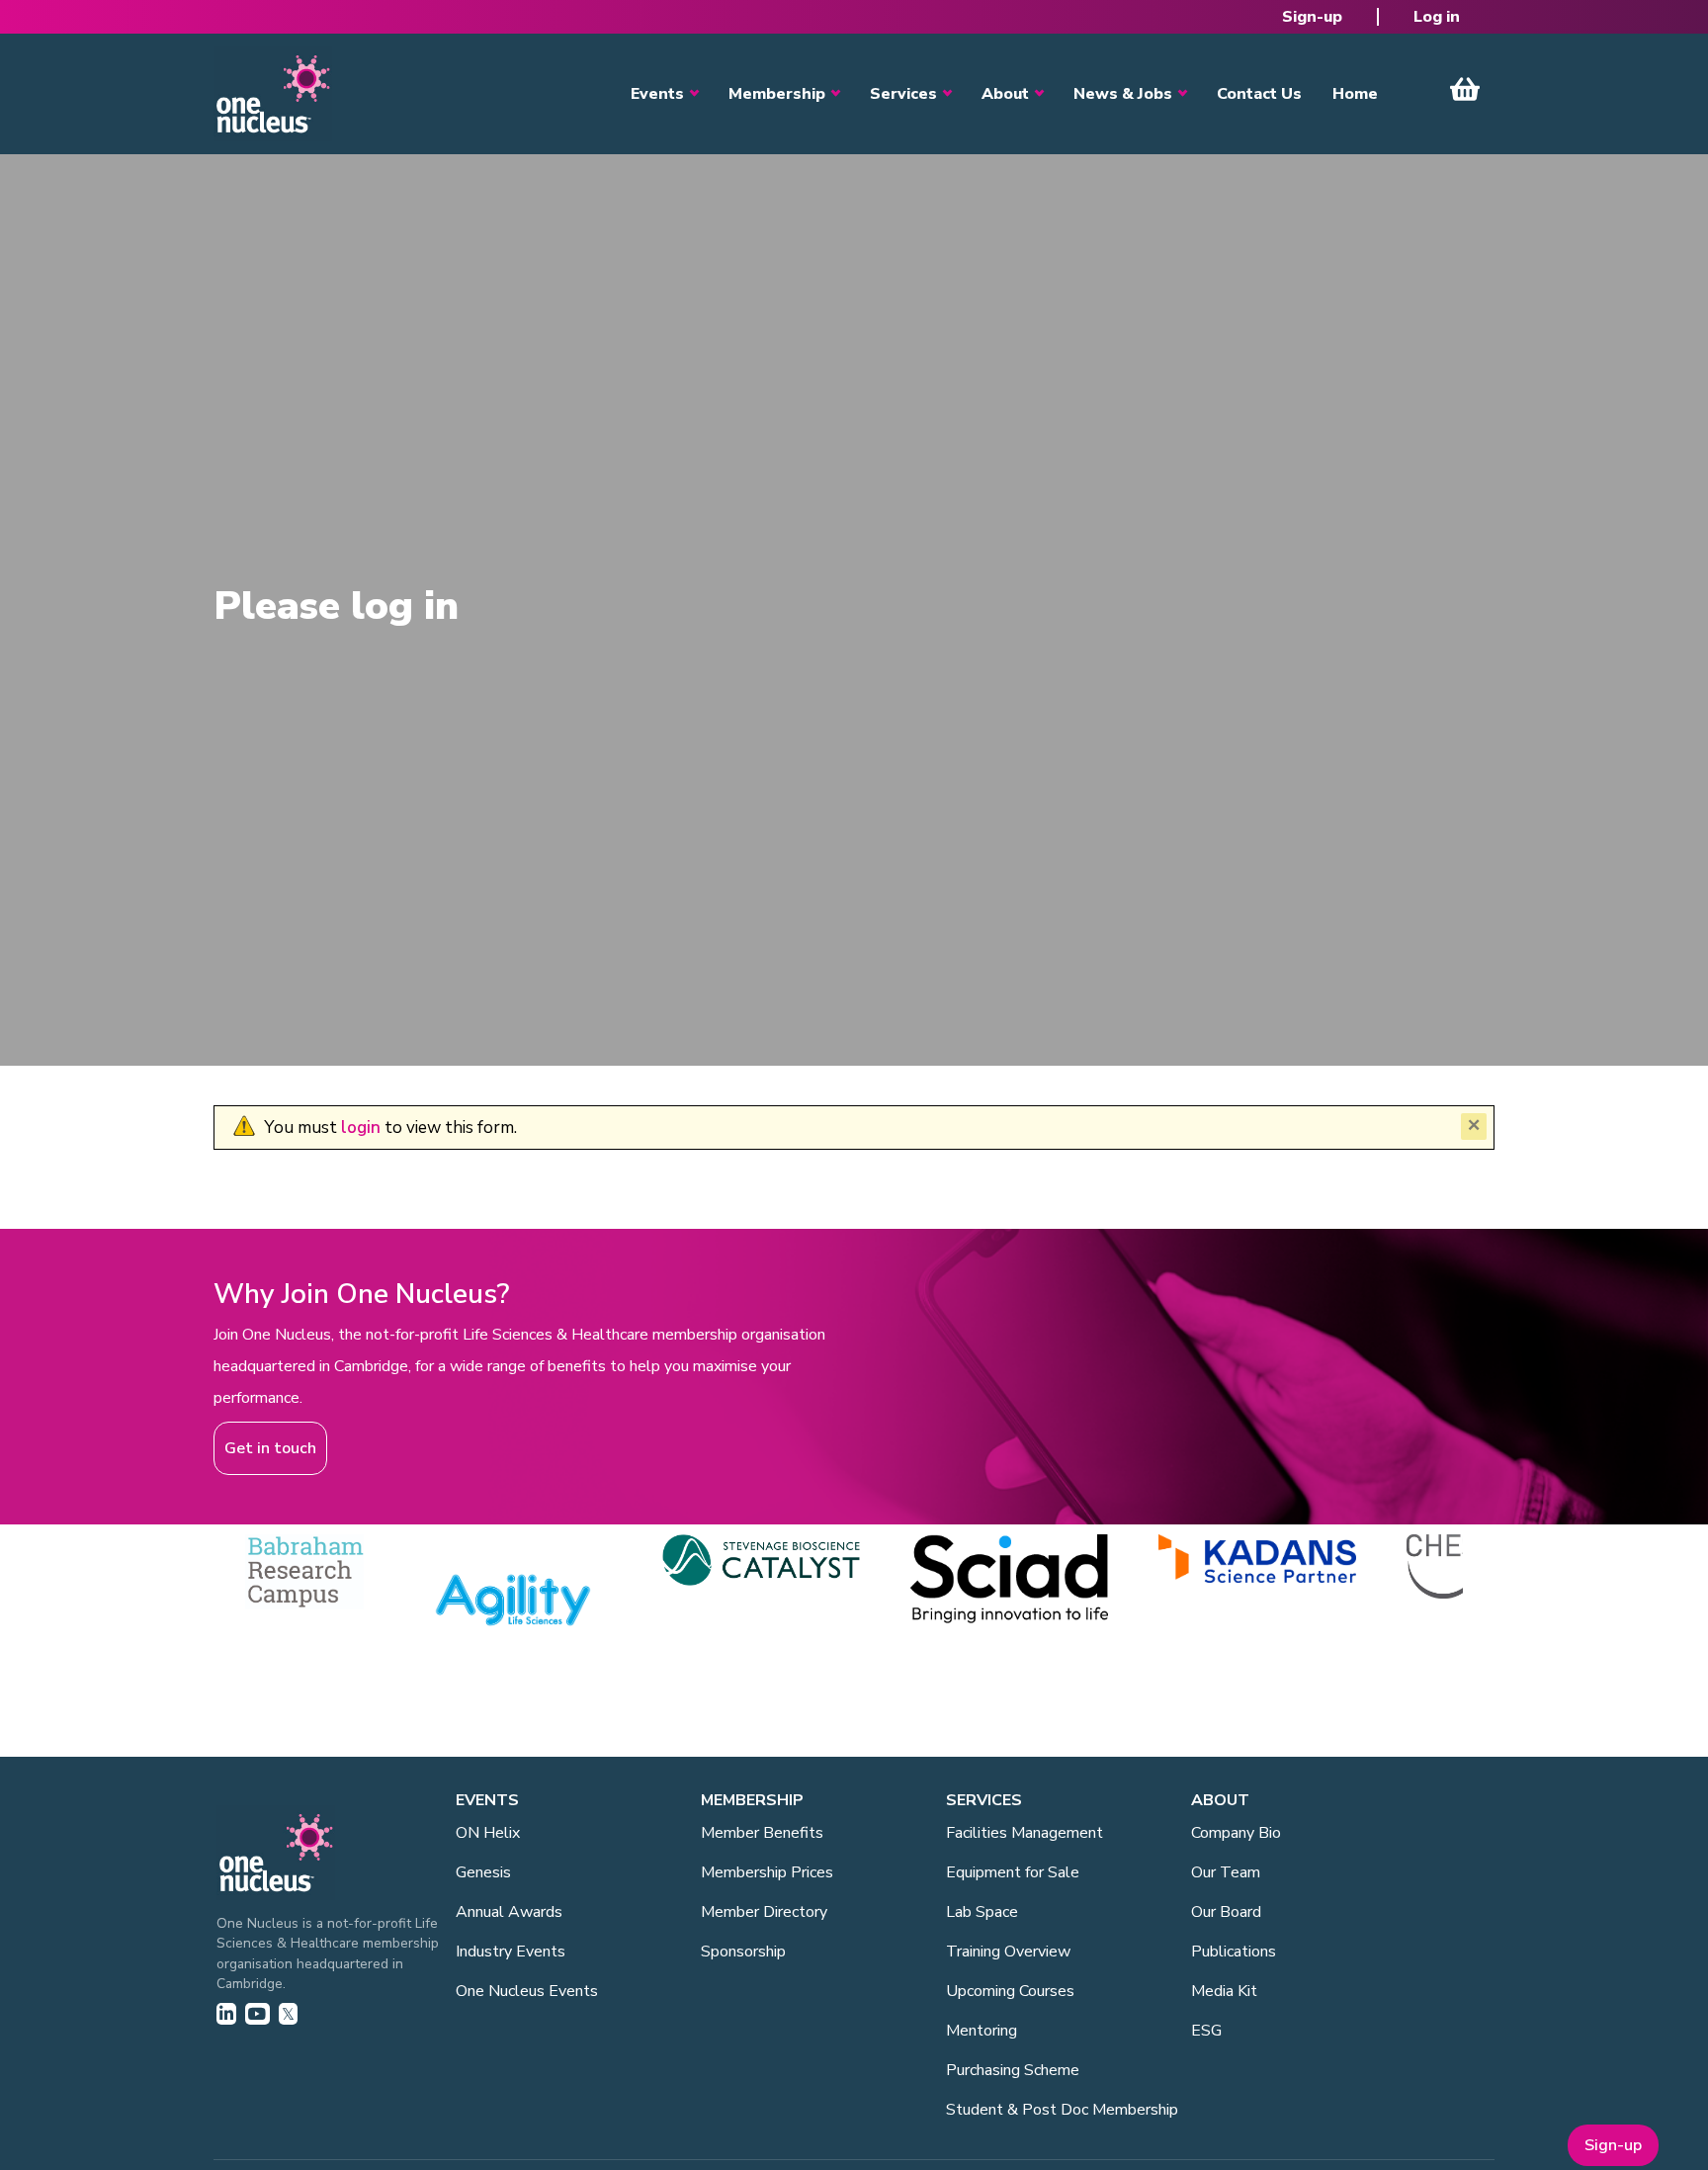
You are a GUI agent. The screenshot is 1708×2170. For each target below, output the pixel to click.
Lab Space (982, 1912)
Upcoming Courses (1010, 1991)
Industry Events (511, 1952)
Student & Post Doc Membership (1062, 2110)
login (361, 1128)
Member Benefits (762, 1833)
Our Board (1226, 1912)
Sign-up (1312, 17)
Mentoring (982, 2031)
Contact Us (1259, 94)
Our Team (1226, 1872)
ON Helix (488, 1833)
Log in (1437, 17)
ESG (1206, 2031)
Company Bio (1236, 1833)
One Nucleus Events (527, 1991)
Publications (1234, 1952)
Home (1355, 94)
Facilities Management (1025, 1833)
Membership (777, 94)
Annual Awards (509, 1912)
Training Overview (1008, 1952)
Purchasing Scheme (1013, 2070)
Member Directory (764, 1912)
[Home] (273, 94)
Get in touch (270, 1448)
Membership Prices (767, 1872)
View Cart (1465, 89)
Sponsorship (743, 1952)
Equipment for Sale (1013, 1872)
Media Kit (1224, 1991)
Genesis (483, 1872)
